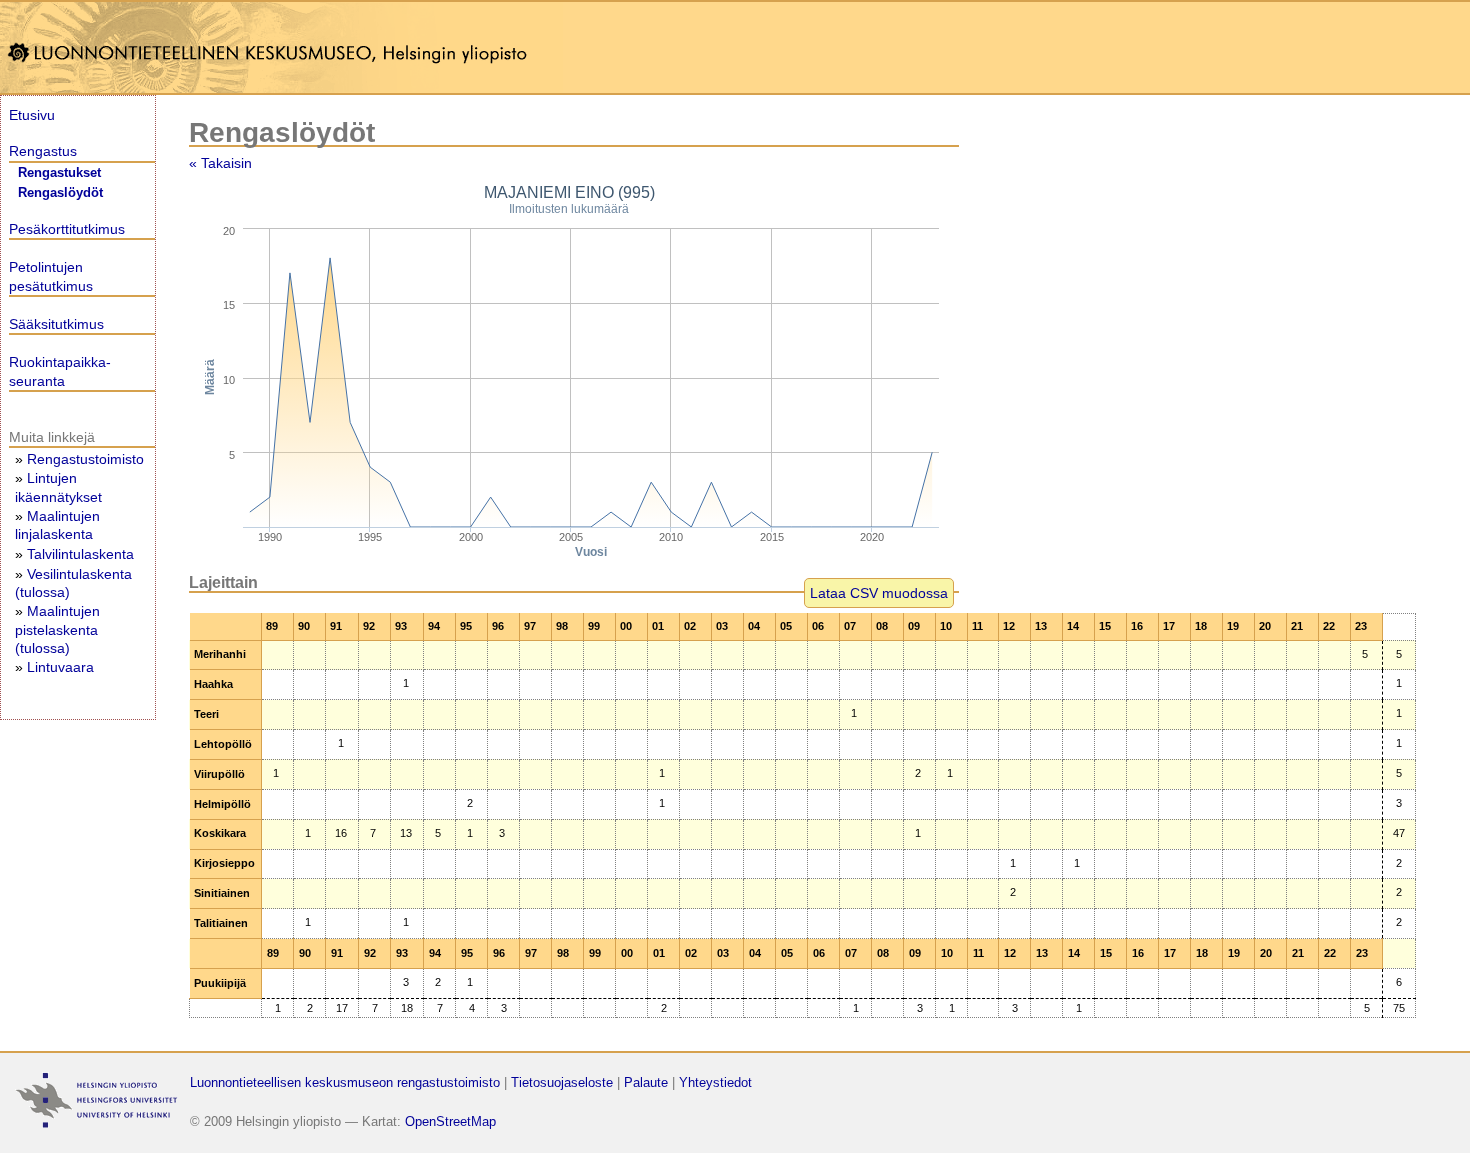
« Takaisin (220, 163)
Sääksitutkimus (56, 324)
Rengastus (43, 151)
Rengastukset (59, 173)
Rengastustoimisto (85, 459)
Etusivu (32, 115)
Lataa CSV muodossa (879, 593)
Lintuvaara (60, 667)
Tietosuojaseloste (562, 1082)
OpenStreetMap (450, 1121)
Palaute (646, 1082)
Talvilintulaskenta (80, 554)
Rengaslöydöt (60, 193)
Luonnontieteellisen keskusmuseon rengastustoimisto (345, 1082)
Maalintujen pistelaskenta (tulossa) (57, 629)
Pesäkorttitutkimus (67, 229)
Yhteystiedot (715, 1082)
